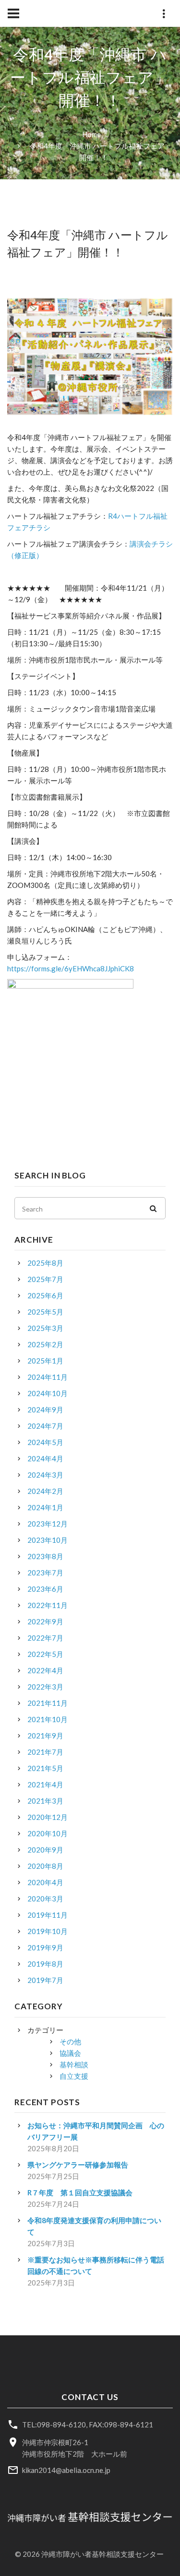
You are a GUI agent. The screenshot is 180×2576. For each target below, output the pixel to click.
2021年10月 (48, 1719)
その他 (70, 2041)
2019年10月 (48, 1931)
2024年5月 (45, 1442)
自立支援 (74, 2076)
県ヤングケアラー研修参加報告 (78, 2165)
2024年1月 (45, 1507)
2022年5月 (45, 1654)
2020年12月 (48, 1817)
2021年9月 (45, 1736)
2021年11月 (48, 1703)
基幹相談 (74, 2064)
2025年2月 (45, 1344)
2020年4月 (45, 1882)
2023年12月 (48, 1524)
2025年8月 (45, 1263)
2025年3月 (45, 1328)
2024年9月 (45, 1410)
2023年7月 (45, 1573)
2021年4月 (45, 1784)
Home (91, 134)
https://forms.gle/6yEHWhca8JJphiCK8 (71, 968)
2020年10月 (48, 1833)
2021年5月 (45, 1768)
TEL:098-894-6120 (54, 2424)
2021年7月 (45, 1752)
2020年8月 (45, 1866)
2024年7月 (45, 1426)
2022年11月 (48, 1605)
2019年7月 (45, 1980)
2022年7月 (45, 1638)
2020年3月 (45, 1899)
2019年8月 (45, 1964)
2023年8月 (45, 1556)
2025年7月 (45, 1279)
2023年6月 (45, 1589)
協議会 (70, 2053)
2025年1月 (45, 1361)
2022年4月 (45, 1670)
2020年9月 (45, 1850)
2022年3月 (45, 1687)
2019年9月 (45, 1947)
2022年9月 (45, 1621)
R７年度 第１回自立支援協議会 (80, 2192)
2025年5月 (45, 1312)
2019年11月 (48, 1915)
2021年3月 (45, 1801)
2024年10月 (48, 1393)
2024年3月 (45, 1475)
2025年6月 (45, 1295)
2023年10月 (48, 1540)
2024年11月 (48, 1377)
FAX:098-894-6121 (121, 2424)
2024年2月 (45, 1491)
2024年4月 (45, 1458)
